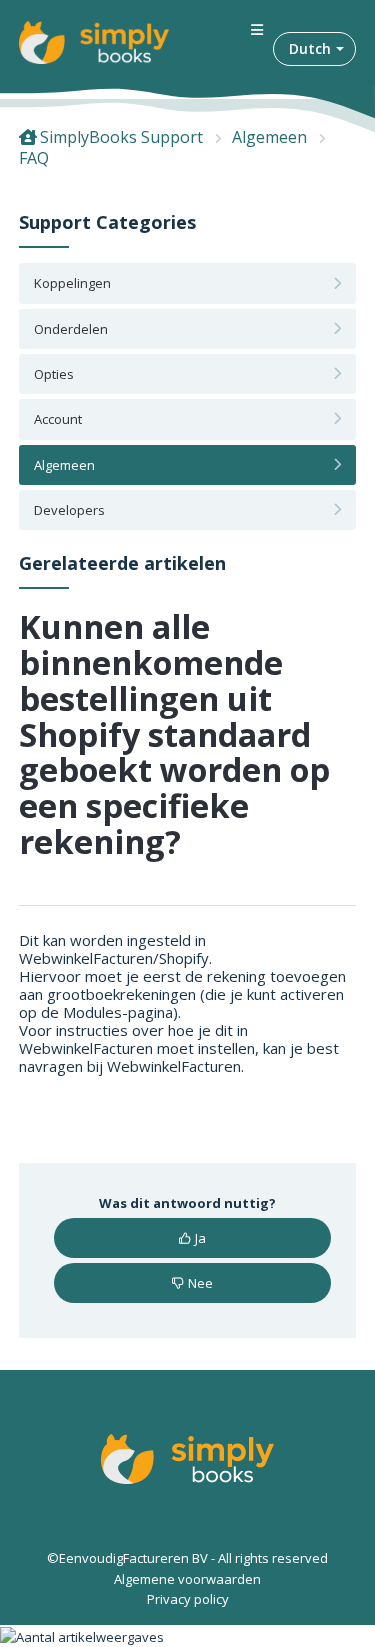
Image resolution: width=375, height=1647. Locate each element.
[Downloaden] (151, 821)
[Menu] (257, 30)
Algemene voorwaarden (187, 1579)
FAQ (34, 158)
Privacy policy (188, 1599)
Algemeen (269, 137)
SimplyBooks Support (121, 137)
